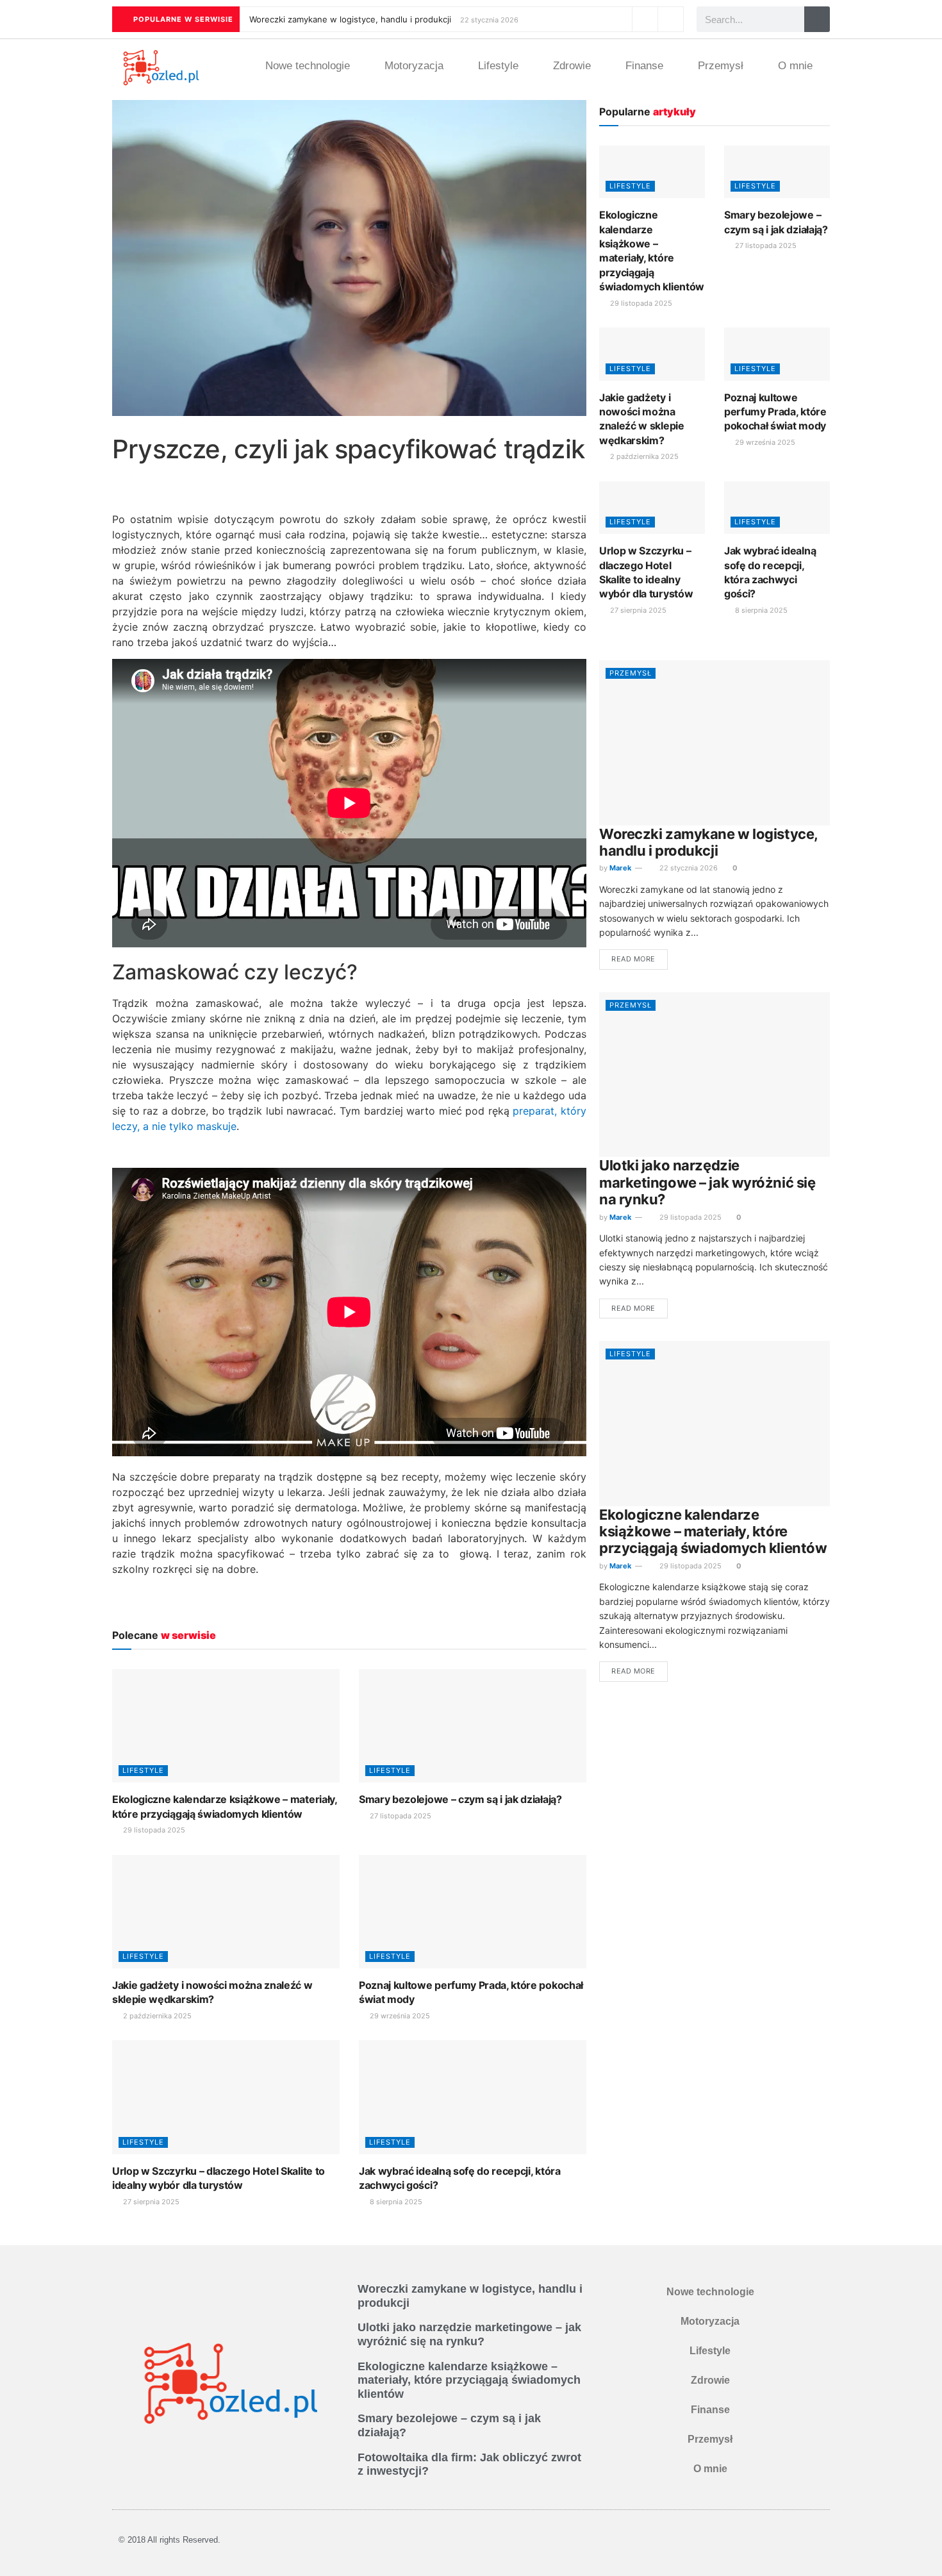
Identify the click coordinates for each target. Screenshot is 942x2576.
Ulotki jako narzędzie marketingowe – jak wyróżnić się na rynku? (707, 1182)
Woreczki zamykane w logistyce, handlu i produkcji (350, 19)
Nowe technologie (308, 66)
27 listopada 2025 (400, 1816)
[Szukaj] (817, 19)
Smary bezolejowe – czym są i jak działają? (460, 1799)
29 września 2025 (399, 2016)
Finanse (644, 66)
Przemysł (721, 66)
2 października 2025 (156, 2016)
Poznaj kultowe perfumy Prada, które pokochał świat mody (775, 412)
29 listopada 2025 (153, 1830)
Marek (620, 868)
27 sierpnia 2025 (150, 2202)
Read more (633, 959)
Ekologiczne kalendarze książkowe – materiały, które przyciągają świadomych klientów (713, 1532)
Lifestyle (498, 66)
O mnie (795, 66)
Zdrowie (572, 66)
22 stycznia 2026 (688, 868)
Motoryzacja (414, 66)
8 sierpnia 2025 (395, 2202)
